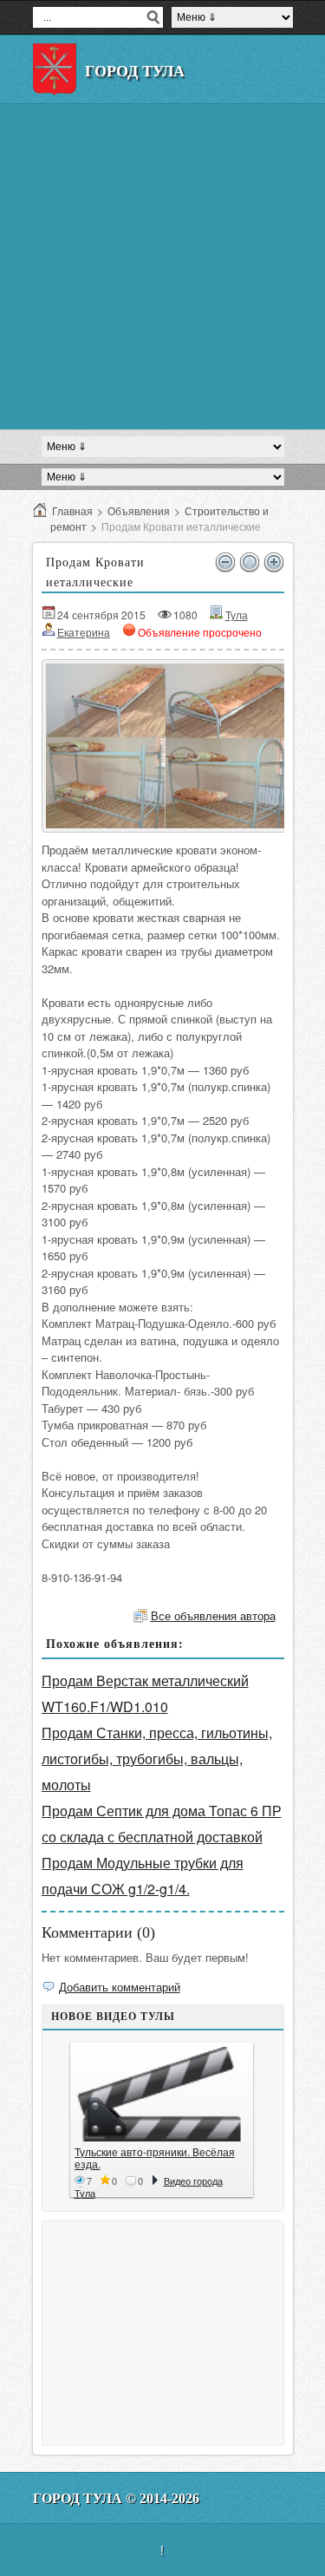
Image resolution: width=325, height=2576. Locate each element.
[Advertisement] (162, 267)
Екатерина (84, 632)
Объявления (139, 510)
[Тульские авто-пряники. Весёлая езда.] (162, 2094)
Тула (237, 615)
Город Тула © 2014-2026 (116, 2498)
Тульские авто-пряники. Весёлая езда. (155, 2158)
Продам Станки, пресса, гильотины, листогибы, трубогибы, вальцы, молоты (157, 1759)
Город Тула (135, 71)
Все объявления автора (213, 1615)
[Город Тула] (55, 69)
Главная (72, 510)
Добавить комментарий (120, 1987)
